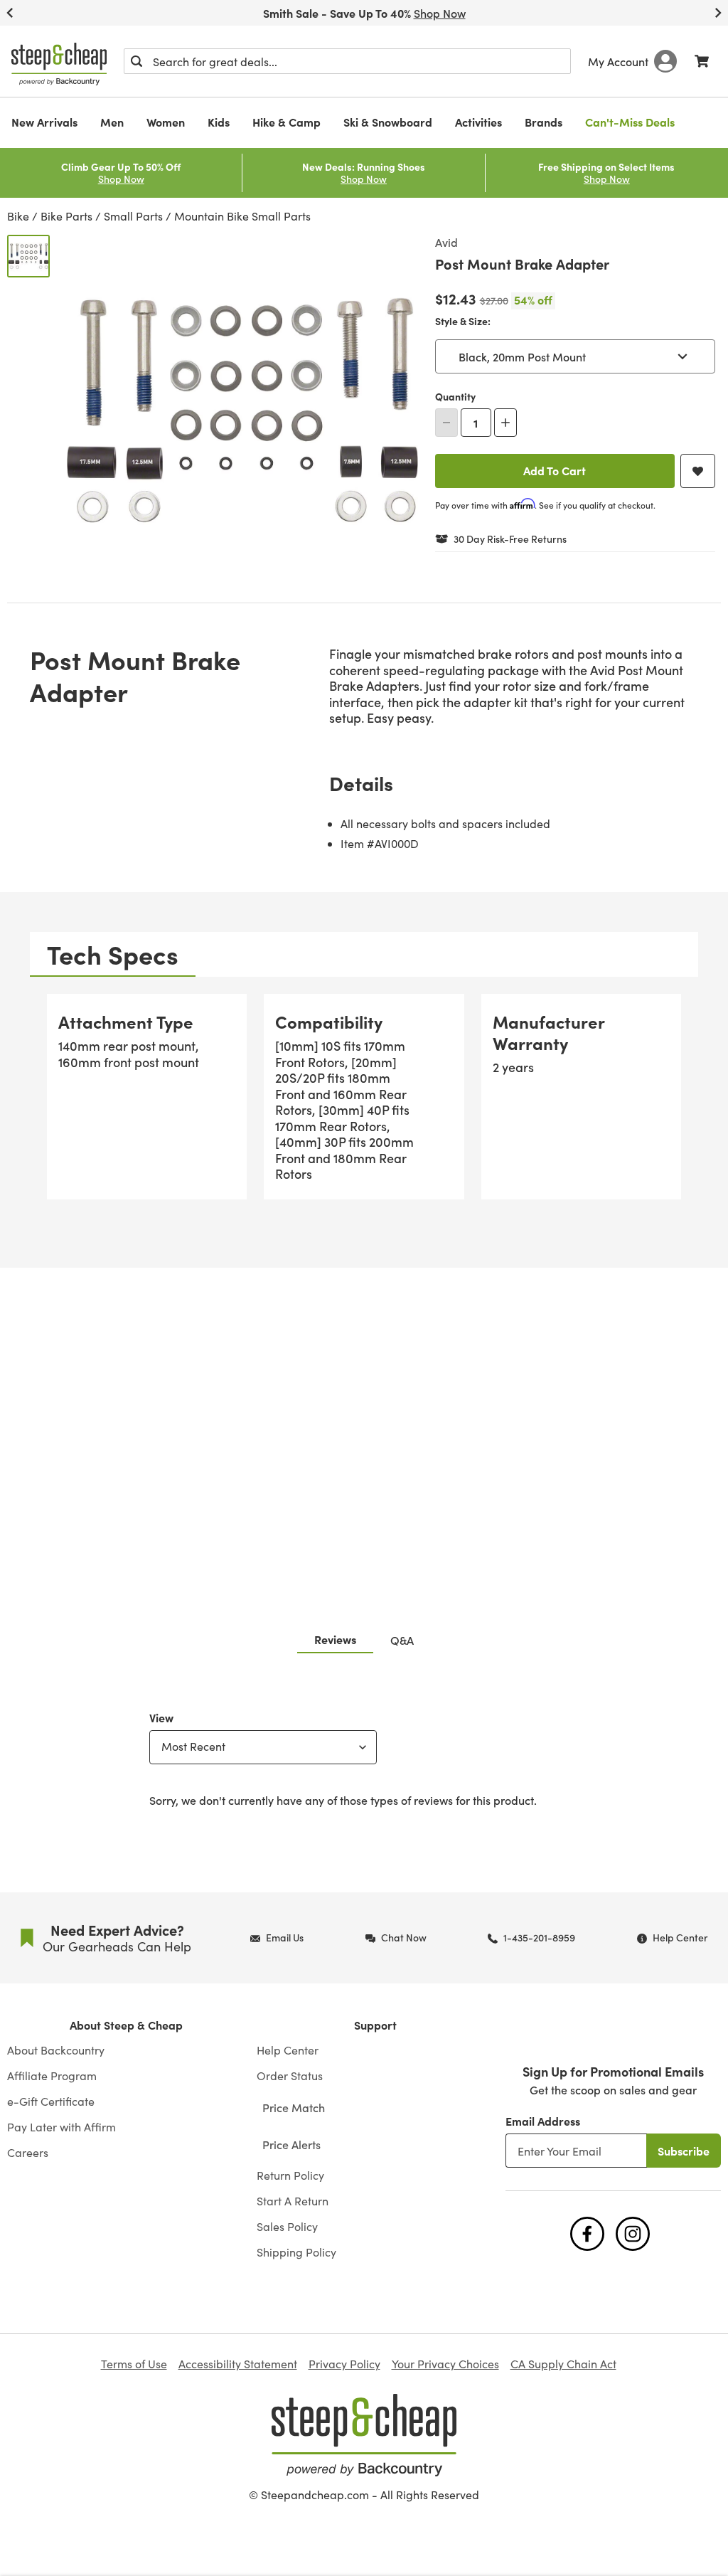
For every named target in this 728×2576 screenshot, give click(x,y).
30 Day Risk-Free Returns (510, 539)
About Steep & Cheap (126, 2025)
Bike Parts (66, 216)
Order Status (290, 2076)
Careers (28, 2153)
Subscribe (684, 2151)
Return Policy (290, 2175)
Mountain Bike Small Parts (242, 216)
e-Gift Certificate (51, 2101)
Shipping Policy (296, 2252)
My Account (618, 61)
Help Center (288, 2050)
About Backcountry (56, 2050)
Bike (18, 216)
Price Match (294, 2107)
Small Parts (133, 216)
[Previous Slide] (10, 13)
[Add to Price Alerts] (698, 471)
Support (375, 2025)
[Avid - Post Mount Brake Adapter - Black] (28, 256)
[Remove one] (446, 423)
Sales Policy (287, 2227)
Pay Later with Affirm (61, 2127)
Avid (446, 242)
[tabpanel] (364, 1102)
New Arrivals (44, 122)
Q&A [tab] (402, 1640)
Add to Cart (555, 470)
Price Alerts (291, 2144)
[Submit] (136, 61)
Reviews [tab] (335, 1639)
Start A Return (293, 2201)
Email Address (543, 2121)
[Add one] (505, 423)
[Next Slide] (718, 13)
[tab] (113, 954)
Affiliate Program (52, 2076)
